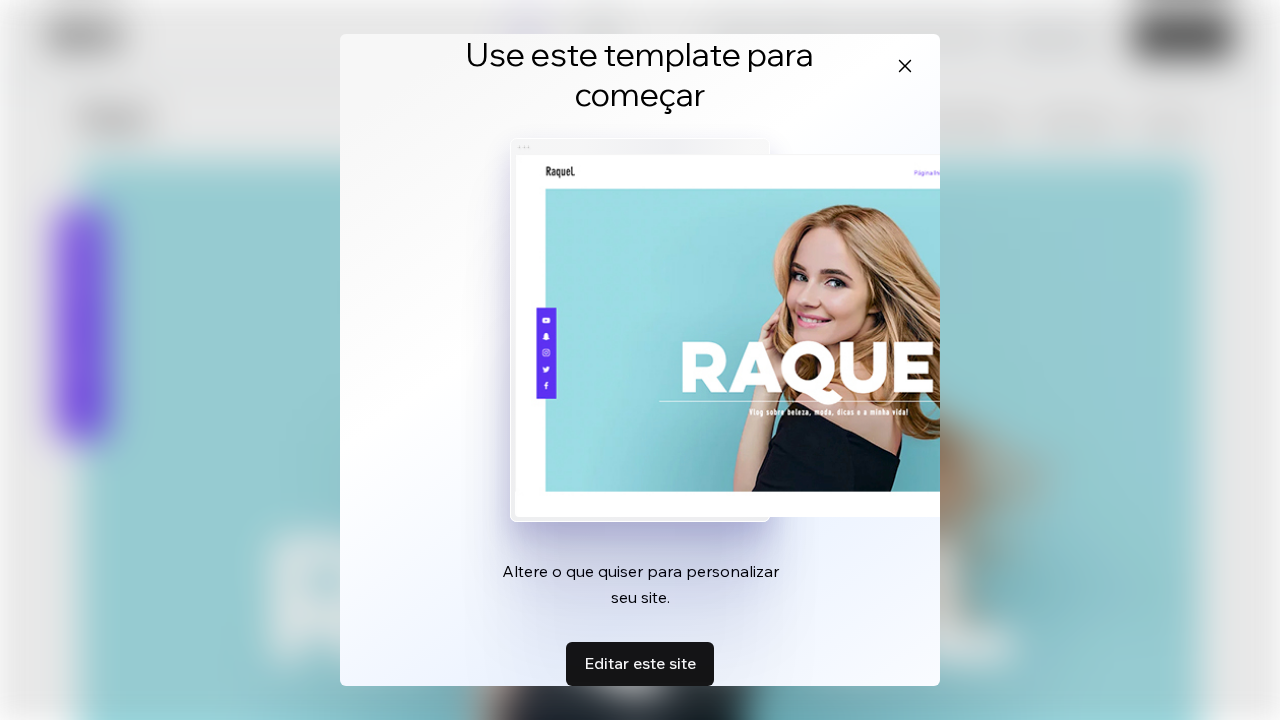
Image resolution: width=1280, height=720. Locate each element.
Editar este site (640, 663)
